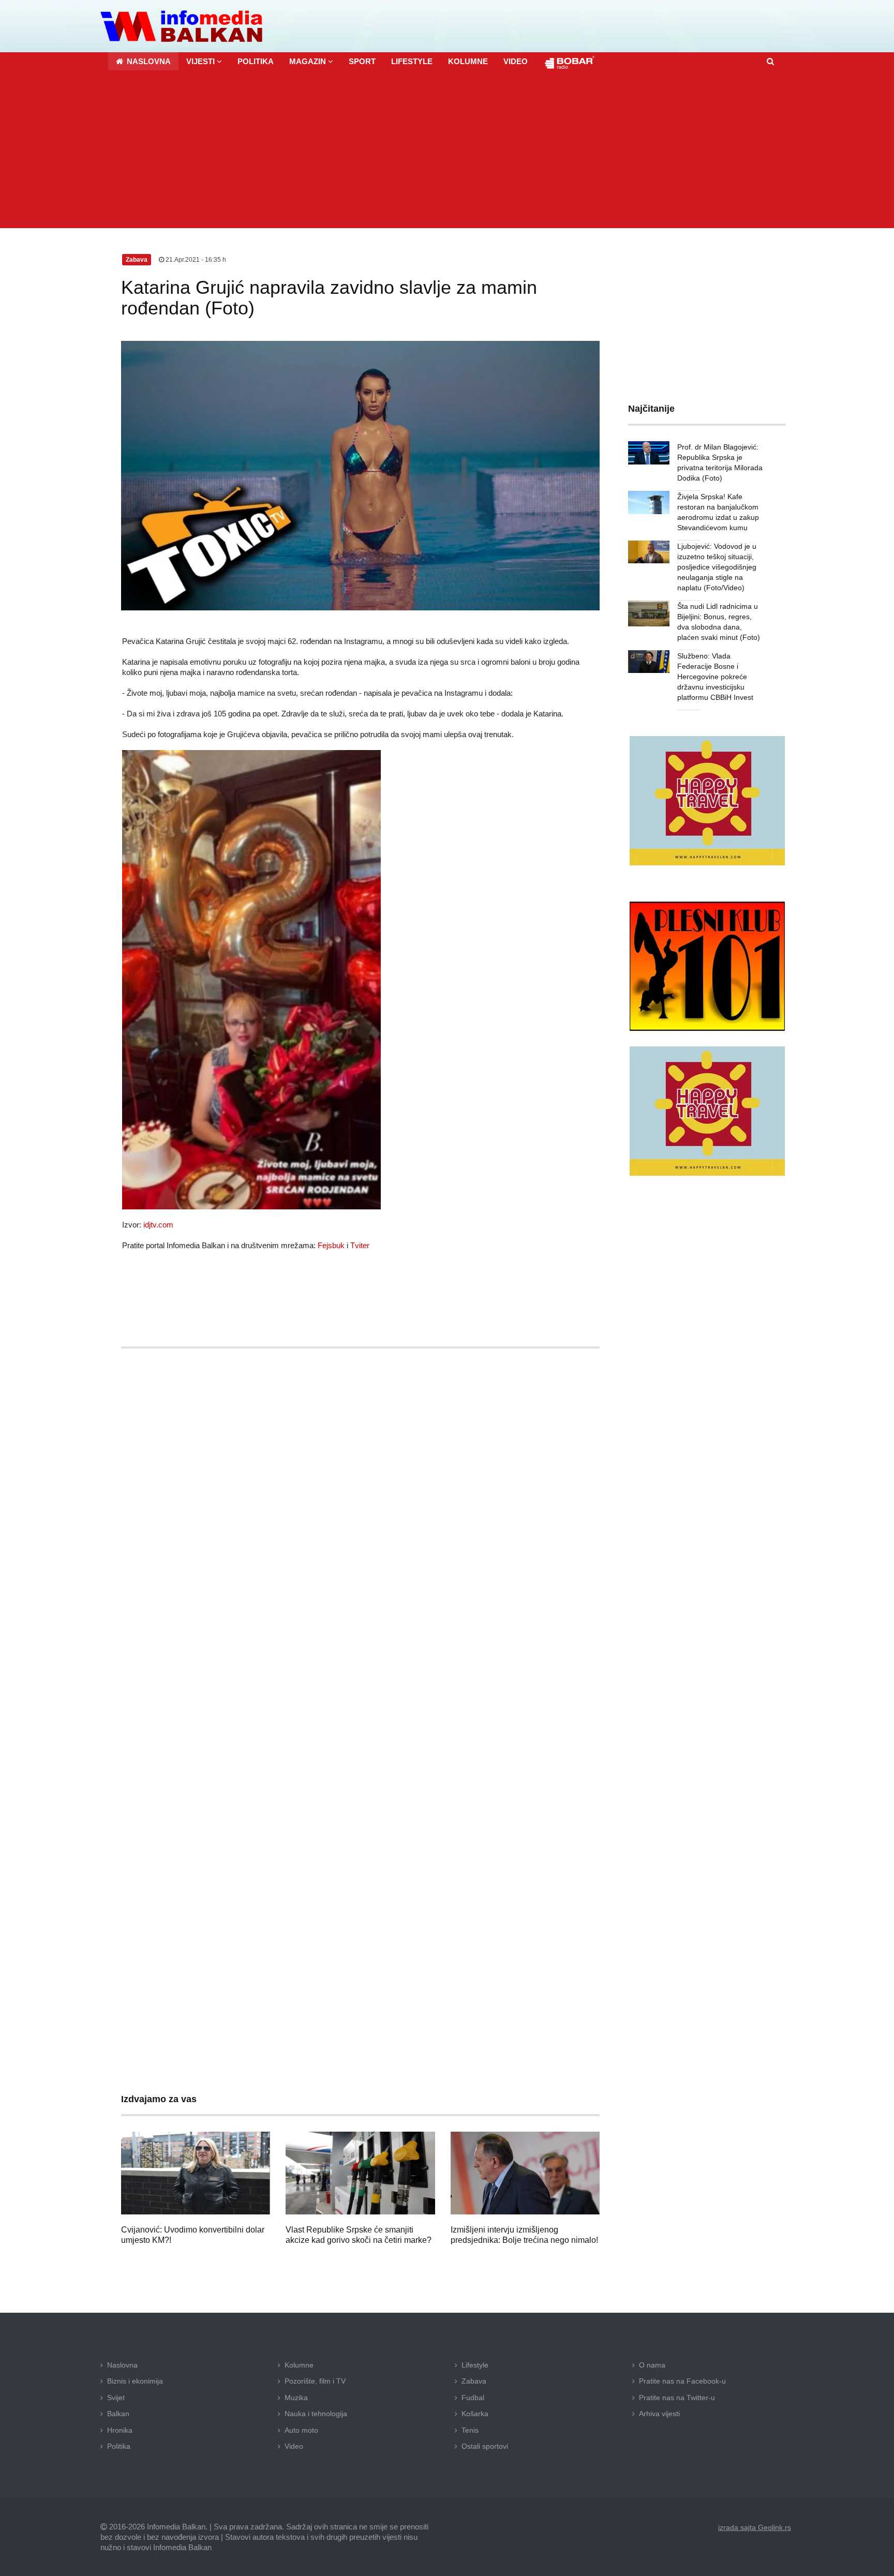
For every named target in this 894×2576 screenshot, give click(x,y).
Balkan (118, 2414)
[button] (204, 61)
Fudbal (473, 2398)
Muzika (296, 2398)
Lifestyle (475, 2365)
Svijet (116, 2398)
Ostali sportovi (485, 2446)
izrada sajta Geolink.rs (755, 2527)
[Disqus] (360, 1661)
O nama (652, 2365)
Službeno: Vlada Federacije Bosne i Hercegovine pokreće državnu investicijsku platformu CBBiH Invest (715, 677)
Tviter (360, 1245)
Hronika (120, 2430)
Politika (119, 2446)
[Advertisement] (447, 151)
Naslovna (122, 2365)
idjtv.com (158, 1225)
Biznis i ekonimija (135, 2381)
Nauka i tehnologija (316, 2414)
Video (294, 2446)
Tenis (470, 2430)
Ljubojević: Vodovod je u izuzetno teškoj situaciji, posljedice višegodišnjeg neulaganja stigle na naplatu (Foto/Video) (717, 567)
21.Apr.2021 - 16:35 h (195, 260)
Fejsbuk (331, 1245)
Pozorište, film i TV (315, 2381)
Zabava (474, 2381)
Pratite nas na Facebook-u (682, 2381)
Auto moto (301, 2430)
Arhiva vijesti (659, 2414)
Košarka (475, 2414)
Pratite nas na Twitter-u (677, 2398)
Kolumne (299, 2365)
